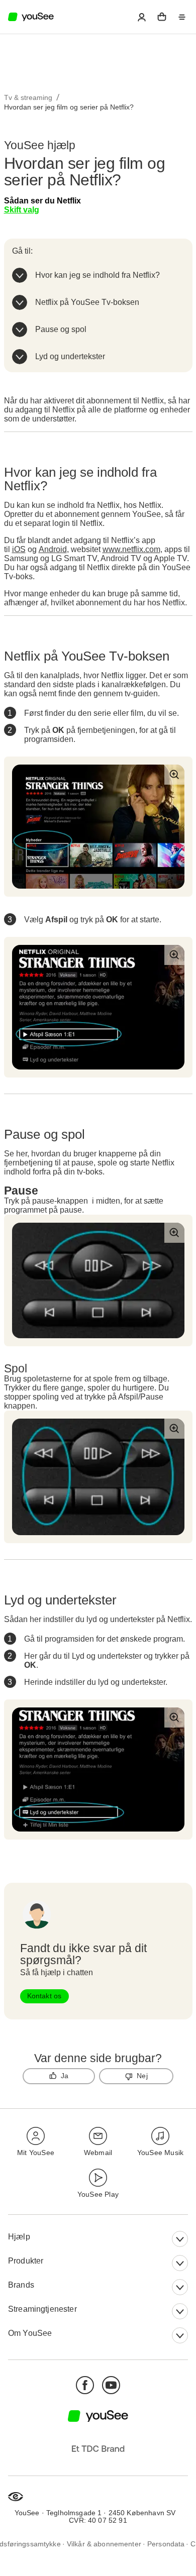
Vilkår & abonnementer (104, 2544)
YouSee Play (98, 2194)
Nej (142, 2076)
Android (53, 549)
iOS (19, 549)
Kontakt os (44, 1996)
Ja (65, 2076)
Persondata (166, 2544)
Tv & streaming (28, 97)
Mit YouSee (36, 2153)
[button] (142, 17)
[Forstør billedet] (174, 775)
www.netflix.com (131, 549)
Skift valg (22, 210)
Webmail (98, 2153)
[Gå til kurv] (162, 17)
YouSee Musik (160, 2153)
